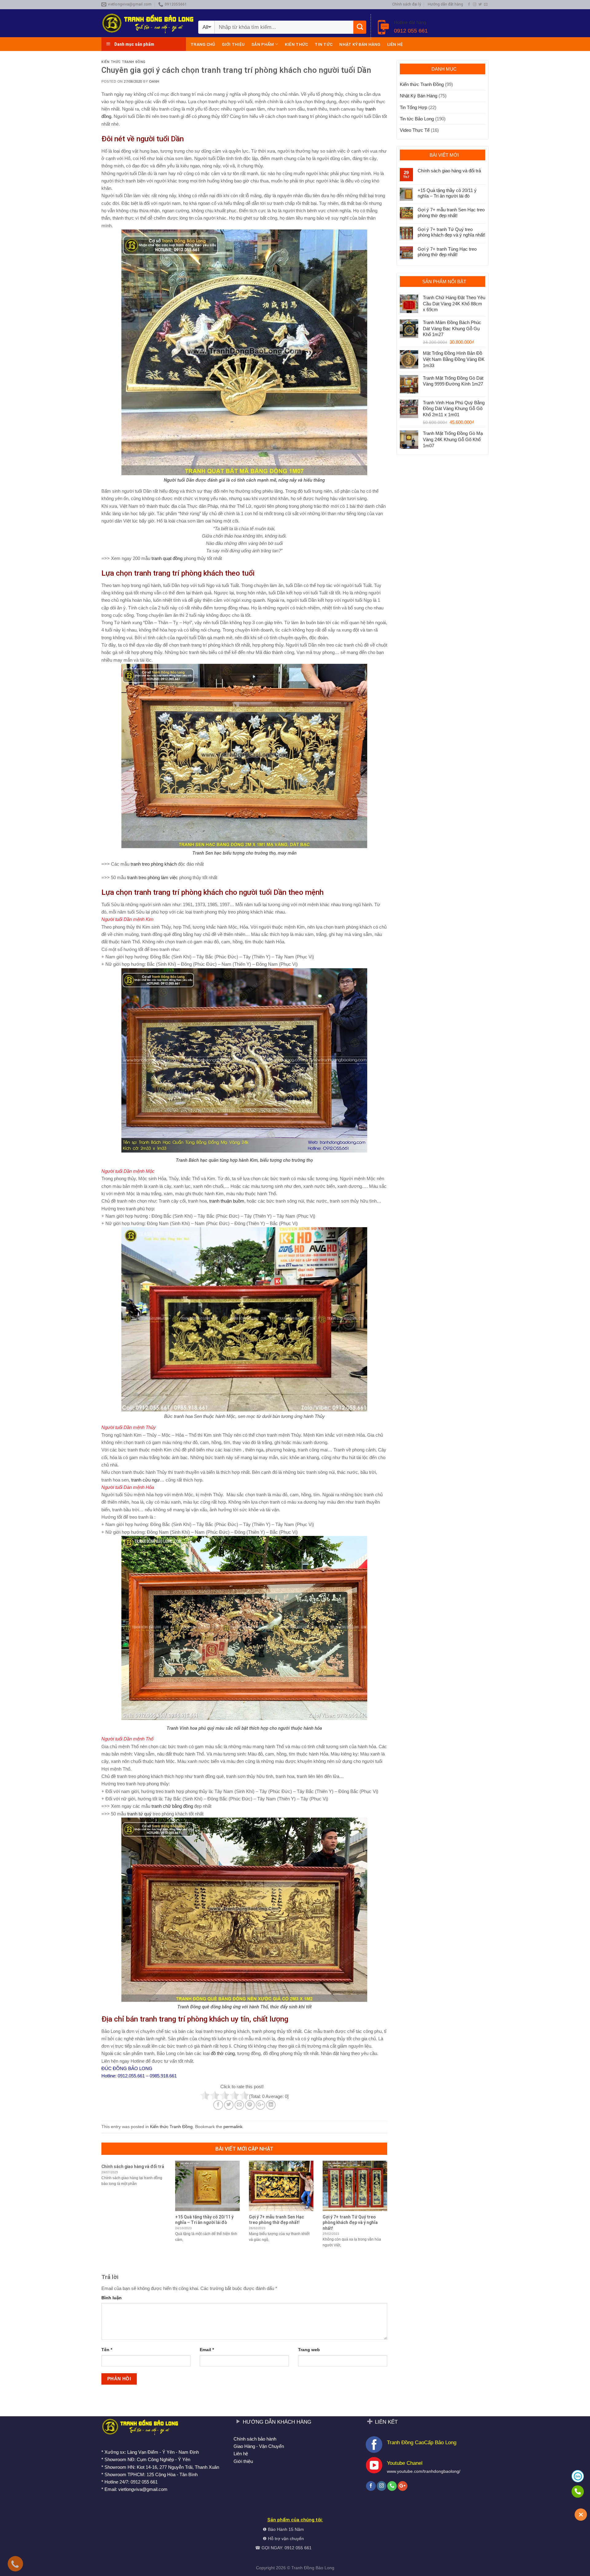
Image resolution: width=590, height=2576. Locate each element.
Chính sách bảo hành (255, 2439)
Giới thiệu (233, 44)
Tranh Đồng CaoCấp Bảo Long (422, 2442)
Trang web (309, 2350)
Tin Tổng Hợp (413, 107)
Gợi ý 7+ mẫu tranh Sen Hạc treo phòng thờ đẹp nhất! (451, 212)
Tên (107, 2350)
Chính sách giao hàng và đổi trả (449, 171)
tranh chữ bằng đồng (172, 1806)
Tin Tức (324, 44)
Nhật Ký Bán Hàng (360, 44)
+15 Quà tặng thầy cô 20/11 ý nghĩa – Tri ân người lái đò (447, 193)
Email (207, 2350)
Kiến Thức (296, 44)
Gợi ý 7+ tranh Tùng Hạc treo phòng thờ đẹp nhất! (447, 252)
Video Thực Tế (415, 130)
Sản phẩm (263, 44)
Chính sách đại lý (407, 4)
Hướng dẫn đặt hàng (445, 4)
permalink (233, 2127)
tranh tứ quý (139, 1814)
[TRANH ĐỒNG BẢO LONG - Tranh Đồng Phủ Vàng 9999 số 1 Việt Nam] (147, 23)
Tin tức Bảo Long (417, 119)
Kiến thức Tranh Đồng (124, 62)
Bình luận (112, 2298)
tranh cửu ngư (146, 1480)
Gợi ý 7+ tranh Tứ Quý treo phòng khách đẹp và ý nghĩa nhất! (451, 232)
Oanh (154, 81)
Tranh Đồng (303, 2568)
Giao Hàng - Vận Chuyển (259, 2446)
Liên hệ (395, 44)
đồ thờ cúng (223, 2053)
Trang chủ (203, 44)
